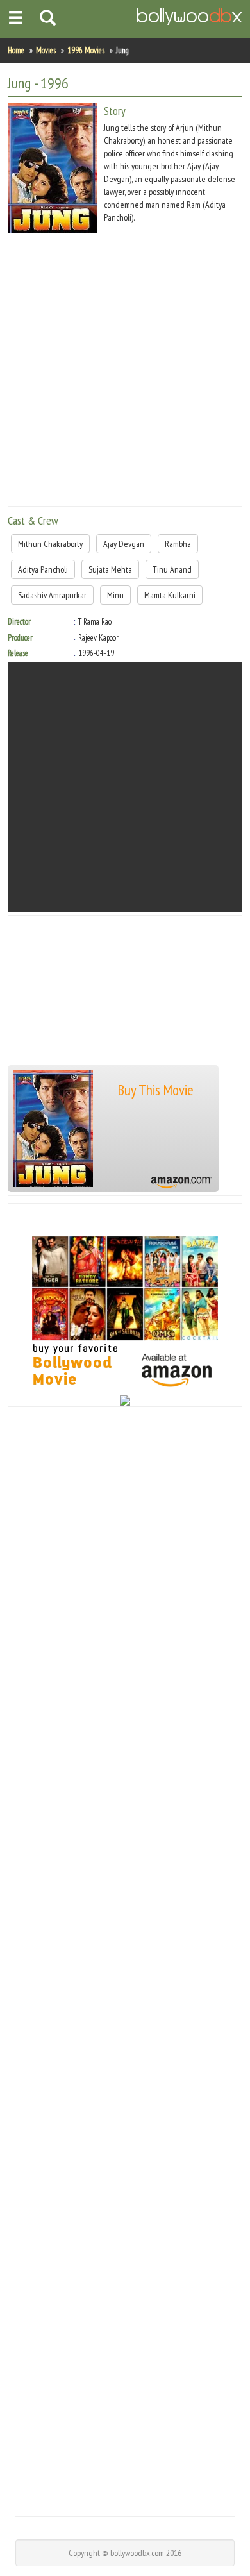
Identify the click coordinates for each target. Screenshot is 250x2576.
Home (16, 50)
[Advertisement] (125, 371)
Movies (46, 50)
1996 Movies (86, 50)
